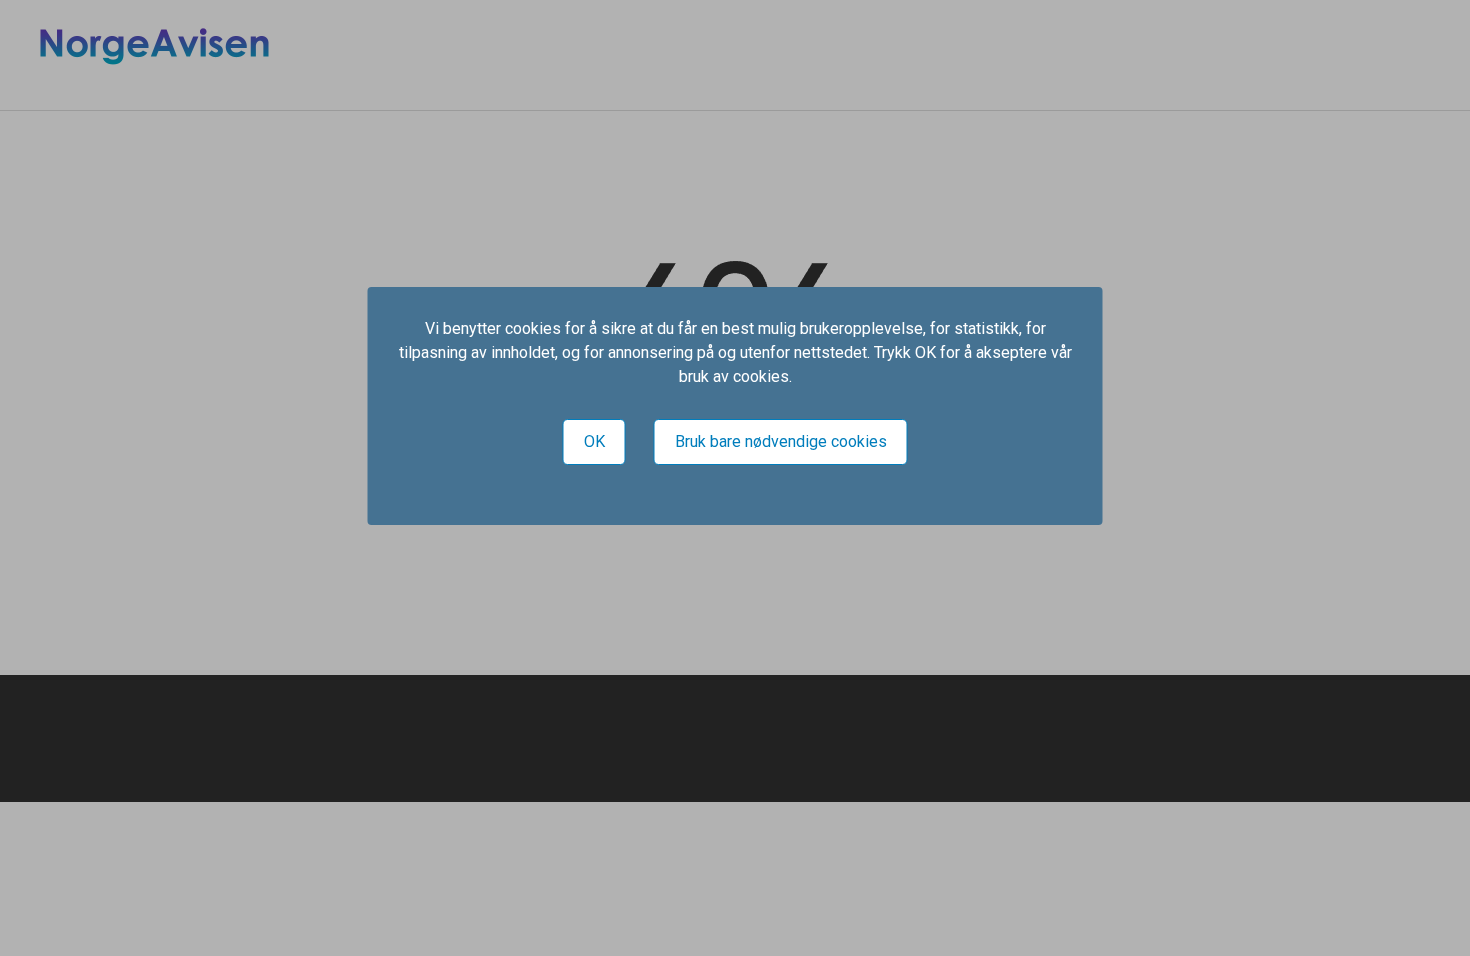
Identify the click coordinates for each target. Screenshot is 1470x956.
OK (594, 441)
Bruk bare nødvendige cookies (781, 441)
